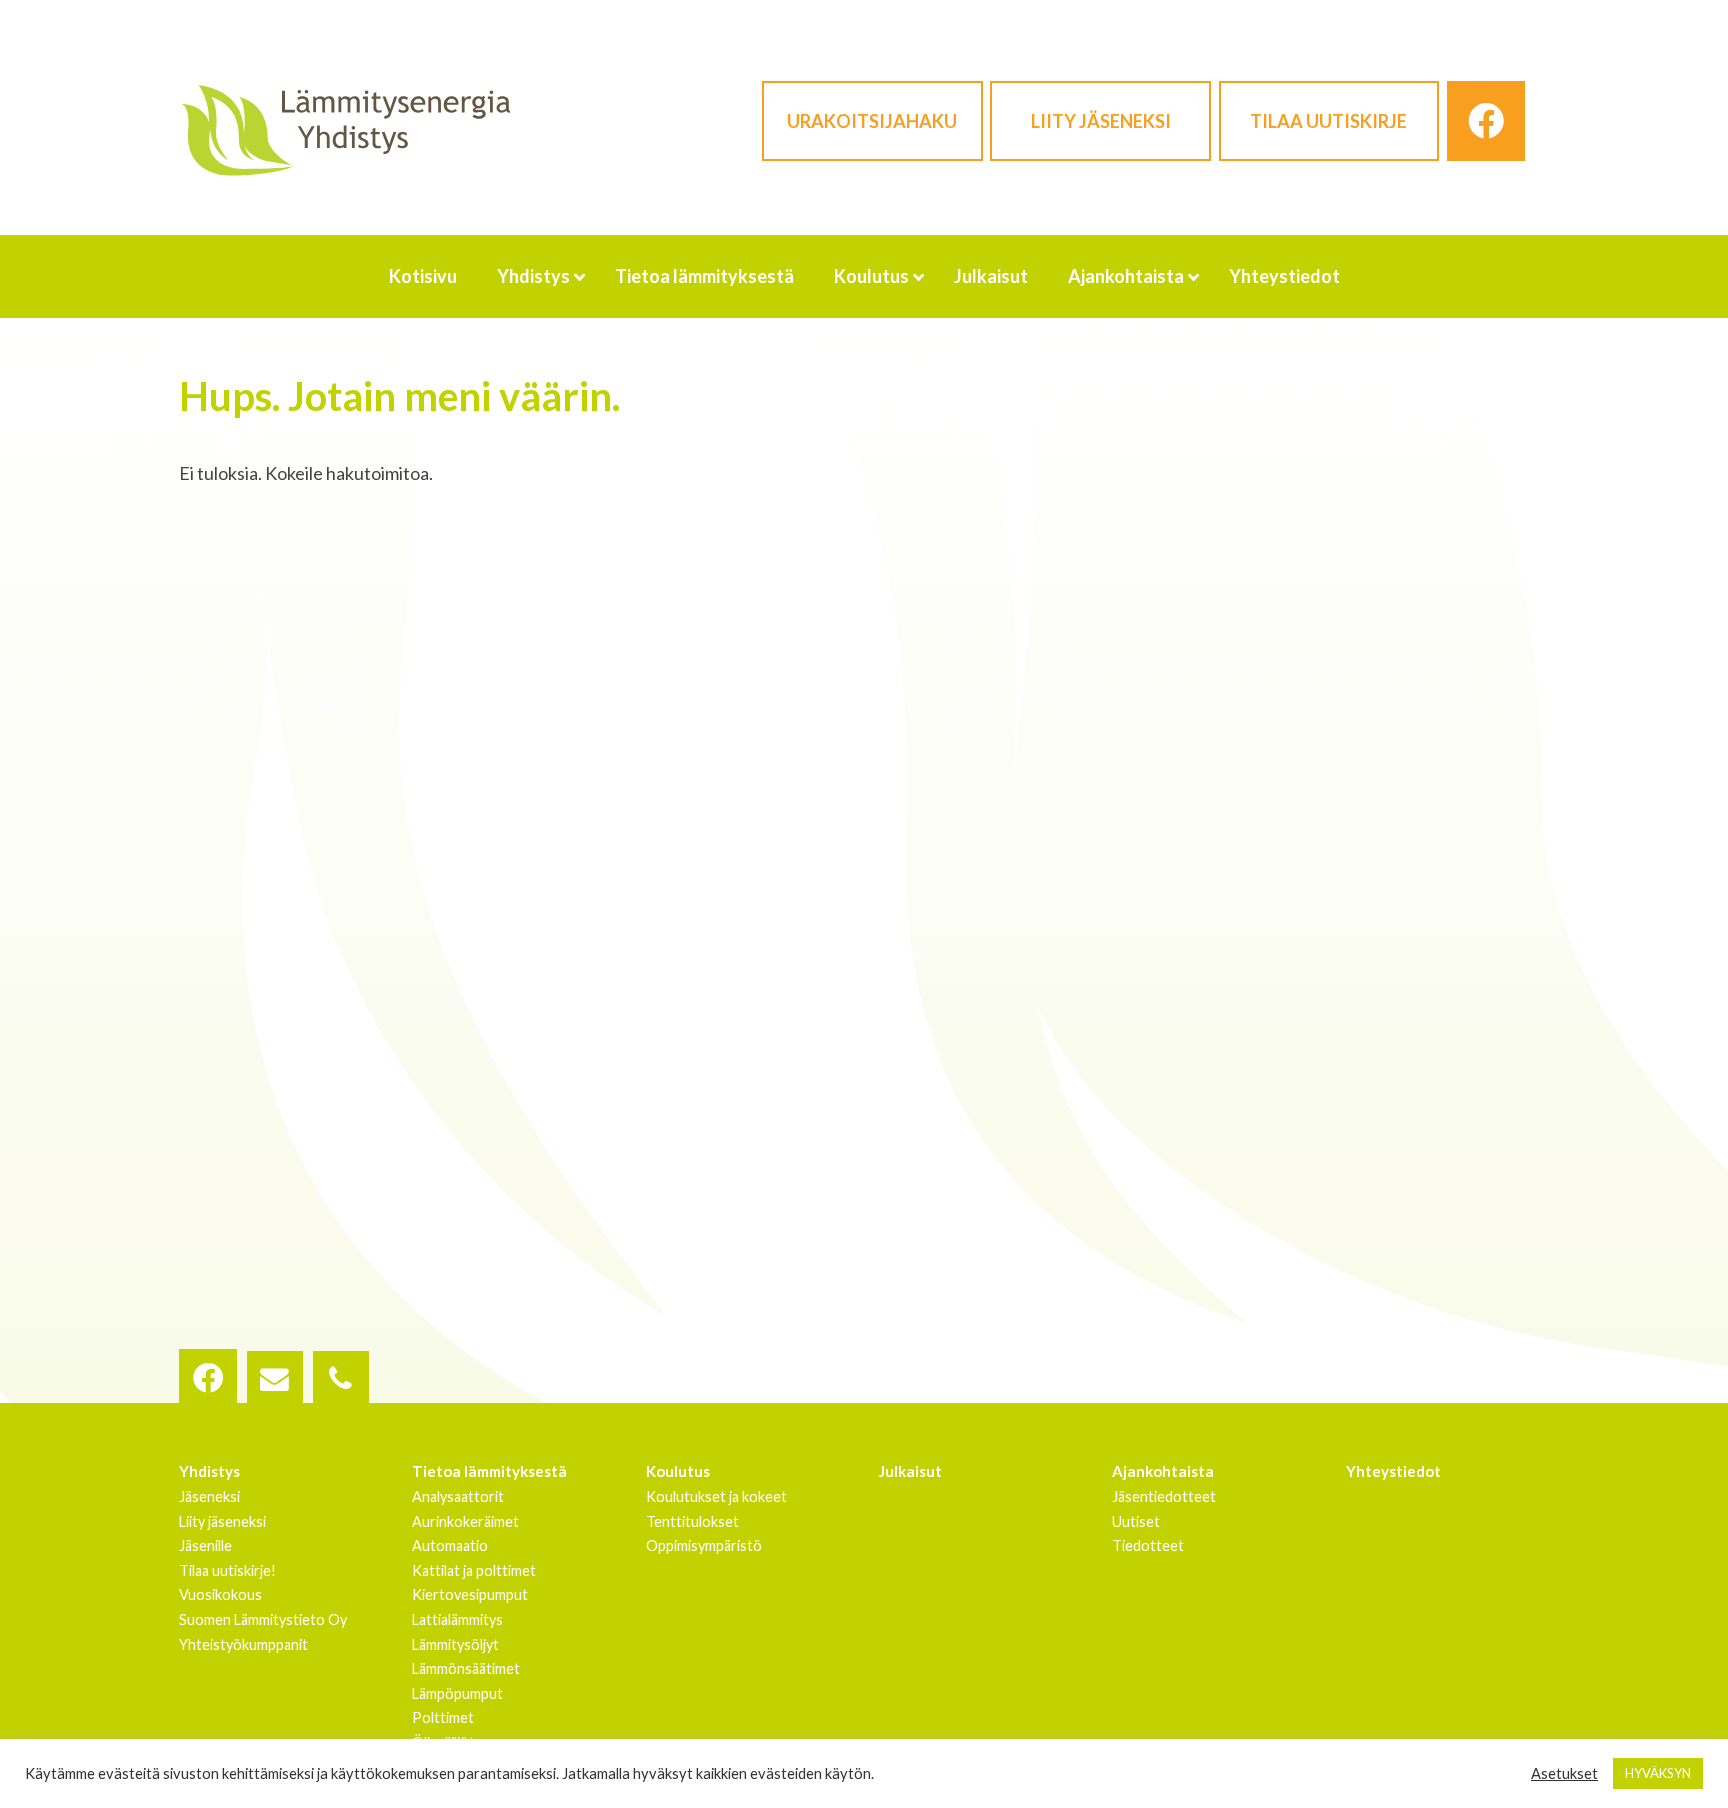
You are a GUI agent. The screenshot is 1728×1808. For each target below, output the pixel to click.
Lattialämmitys (457, 1619)
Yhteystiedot (1393, 1471)
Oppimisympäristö (704, 1545)
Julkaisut (910, 1471)
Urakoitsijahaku (872, 121)
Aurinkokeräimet (465, 1521)
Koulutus (678, 1471)
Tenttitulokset (692, 1521)
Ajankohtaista (1163, 1471)
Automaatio (450, 1545)
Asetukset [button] (1564, 1773)
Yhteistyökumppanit (243, 1644)
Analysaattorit (458, 1496)
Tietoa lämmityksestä (489, 1471)
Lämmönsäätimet (466, 1668)
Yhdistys (209, 1471)
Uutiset (1136, 1521)
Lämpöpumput (457, 1693)
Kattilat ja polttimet (474, 1570)
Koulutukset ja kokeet (716, 1496)
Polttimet (443, 1717)
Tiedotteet (1148, 1545)
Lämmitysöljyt (455, 1644)
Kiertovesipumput (470, 1594)
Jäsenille (205, 1545)
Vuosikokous (220, 1594)
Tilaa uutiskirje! (227, 1570)
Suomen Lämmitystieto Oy (263, 1619)
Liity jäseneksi (1101, 121)
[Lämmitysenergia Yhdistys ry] (345, 129)
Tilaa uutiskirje (1328, 121)
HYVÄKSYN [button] (1658, 1773)
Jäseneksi (209, 1496)
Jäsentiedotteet (1164, 1496)
